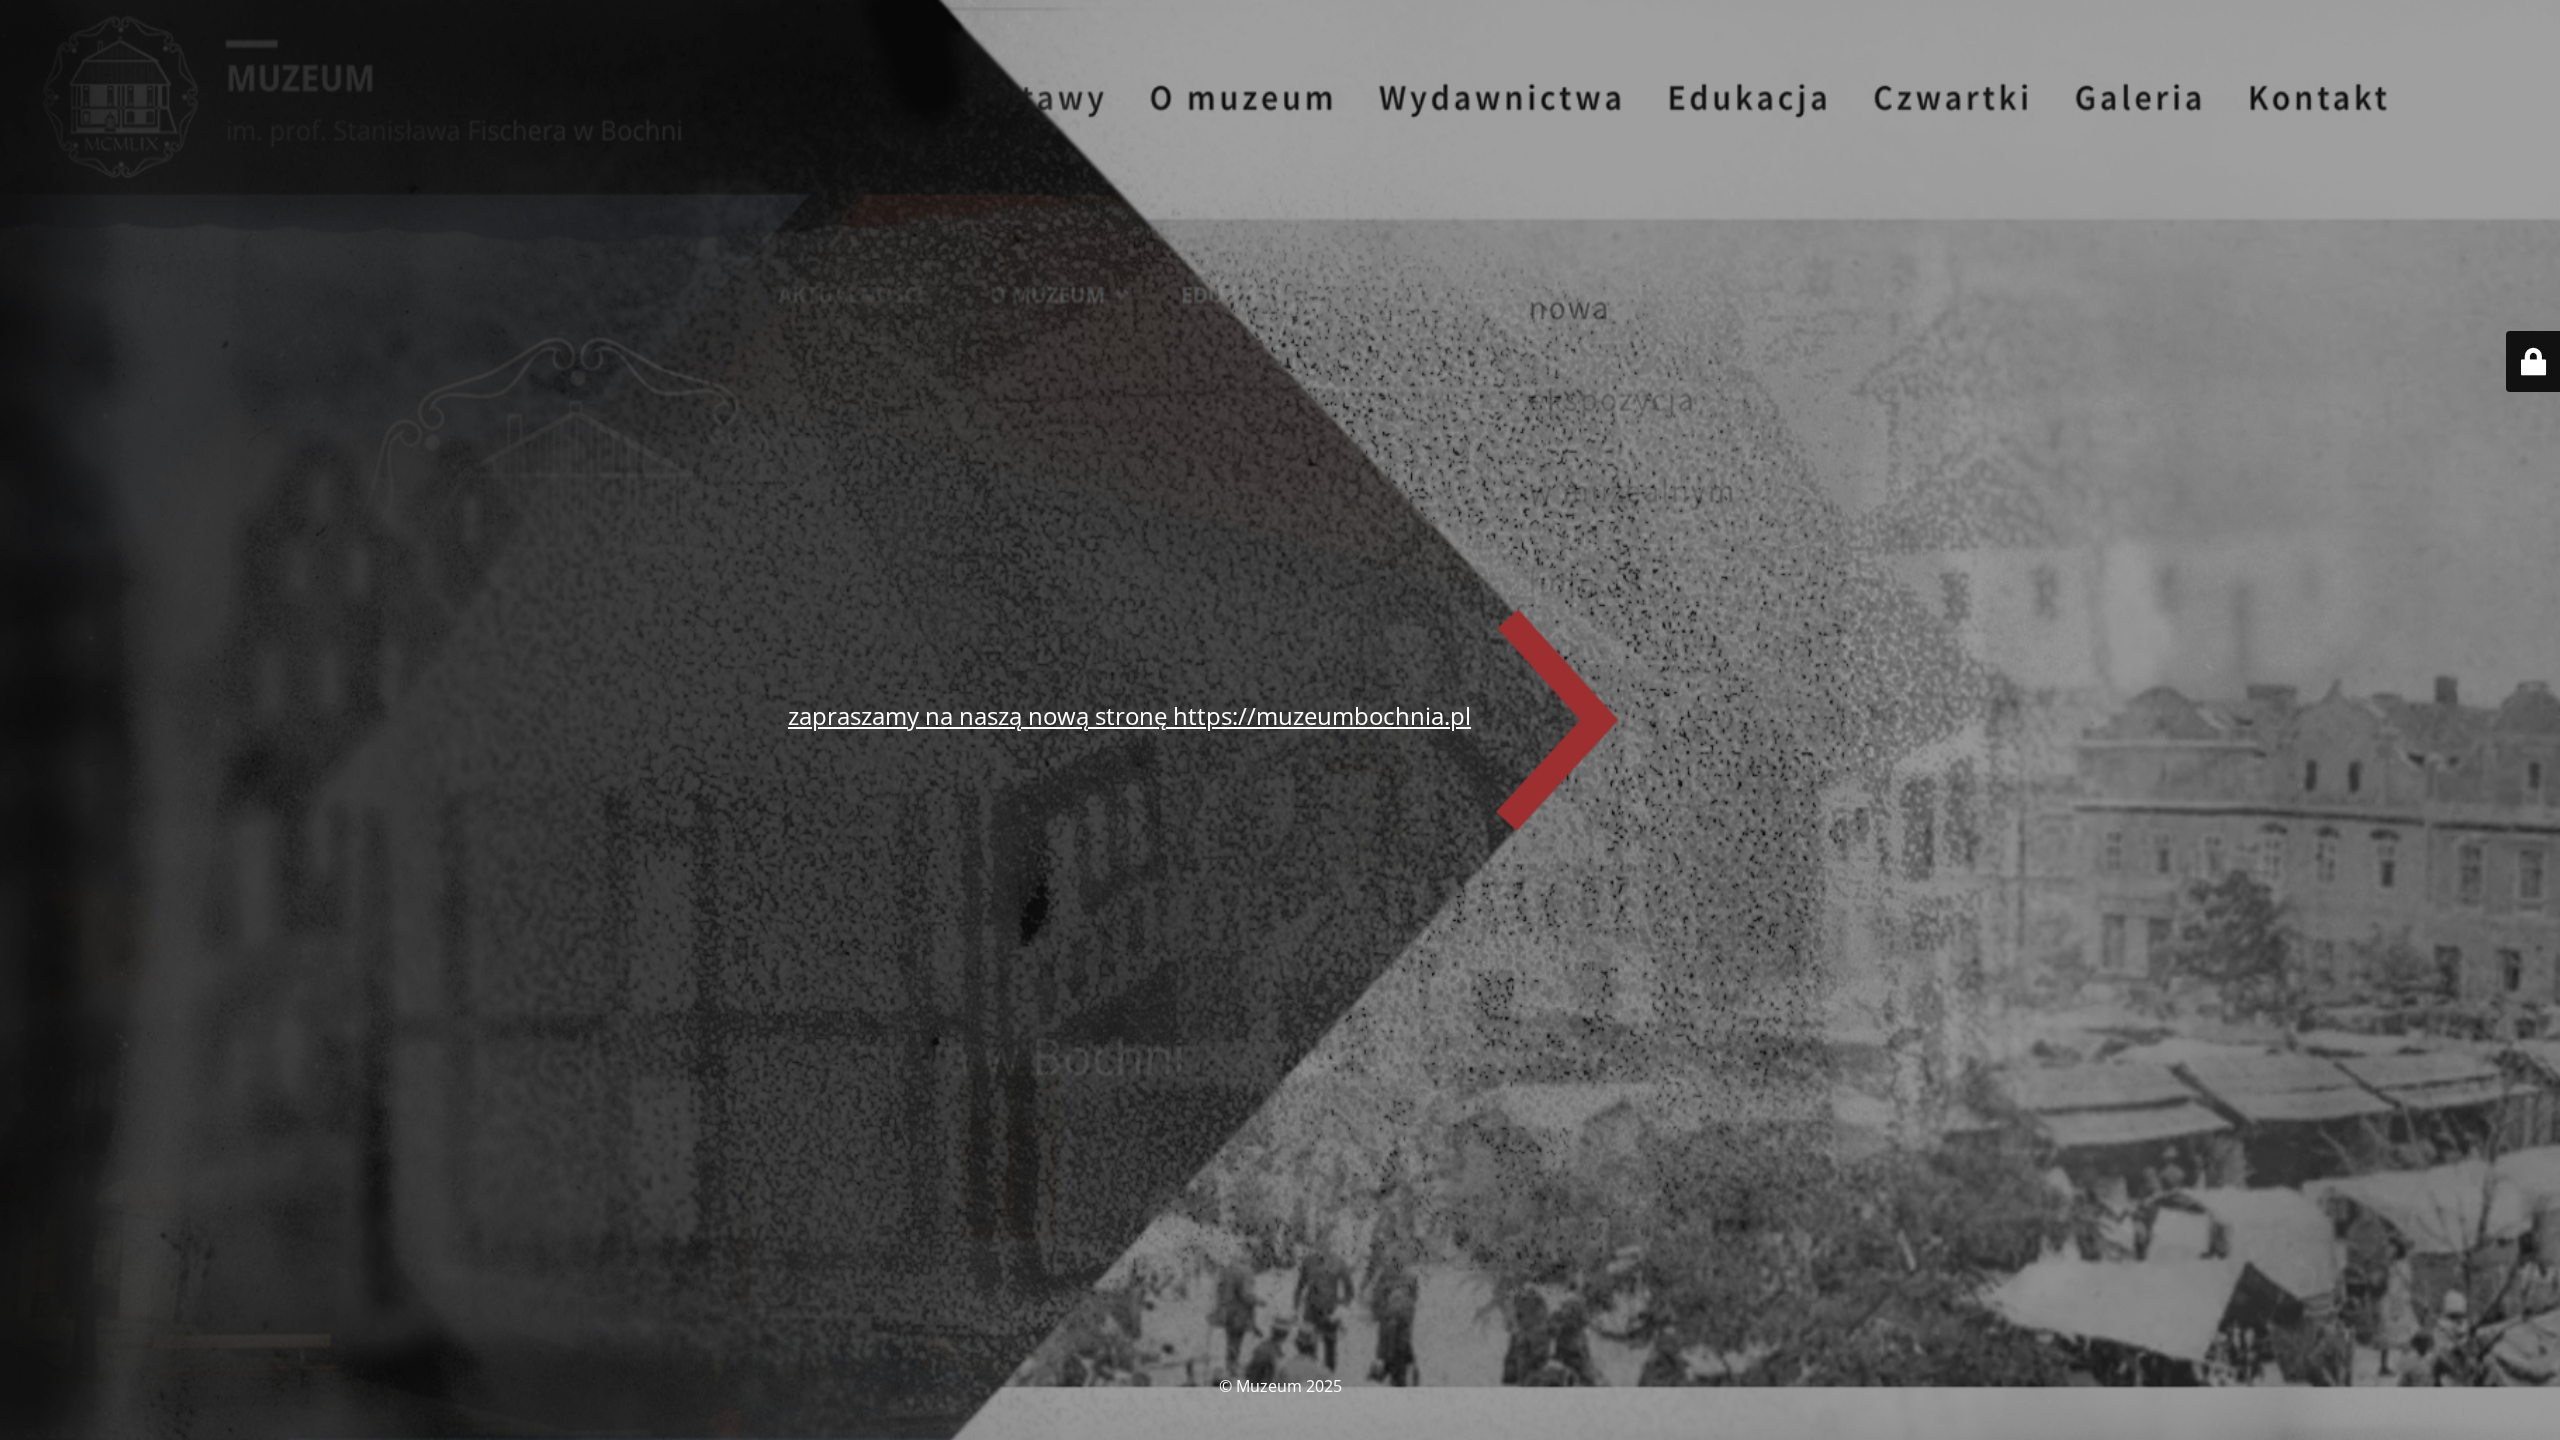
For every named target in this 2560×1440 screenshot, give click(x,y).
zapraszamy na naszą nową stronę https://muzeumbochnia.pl (1129, 715)
